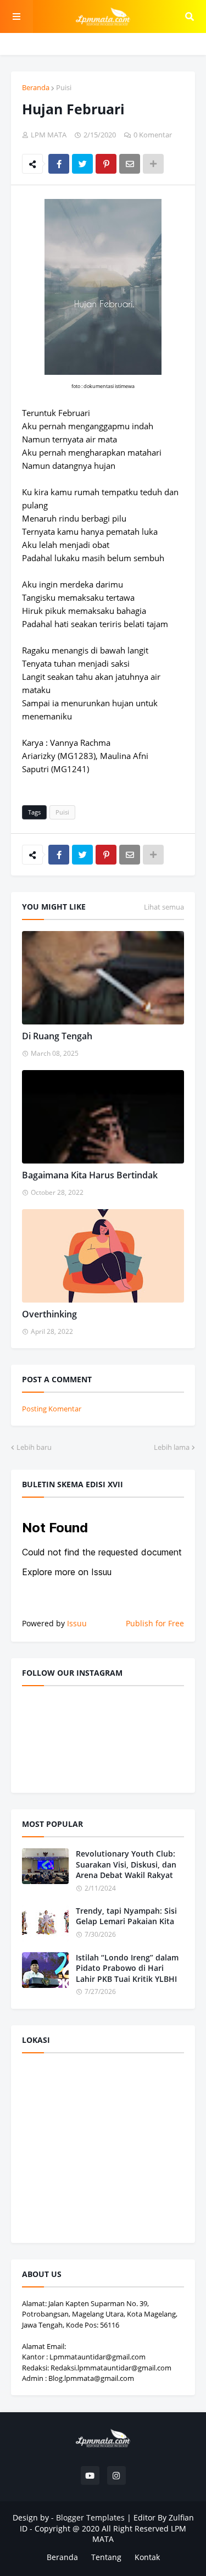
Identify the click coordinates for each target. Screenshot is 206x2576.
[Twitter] (82, 164)
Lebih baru (34, 1447)
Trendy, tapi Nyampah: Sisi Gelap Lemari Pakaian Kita (126, 1916)
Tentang (106, 2557)
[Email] (130, 164)
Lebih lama (172, 1447)
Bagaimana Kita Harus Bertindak (90, 1175)
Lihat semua (164, 907)
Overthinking (49, 1314)
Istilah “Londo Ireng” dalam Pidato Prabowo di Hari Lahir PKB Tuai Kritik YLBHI (127, 1968)
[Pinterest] (106, 164)
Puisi (64, 87)
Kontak (147, 2557)
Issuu (77, 1623)
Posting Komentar (52, 1409)
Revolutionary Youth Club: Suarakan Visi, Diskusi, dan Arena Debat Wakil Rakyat (126, 1864)
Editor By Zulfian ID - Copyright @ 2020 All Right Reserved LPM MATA (107, 2528)
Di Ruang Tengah (57, 1036)
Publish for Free (155, 1623)
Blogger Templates (90, 2517)
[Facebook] (59, 164)
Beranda (36, 87)
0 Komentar (153, 135)
